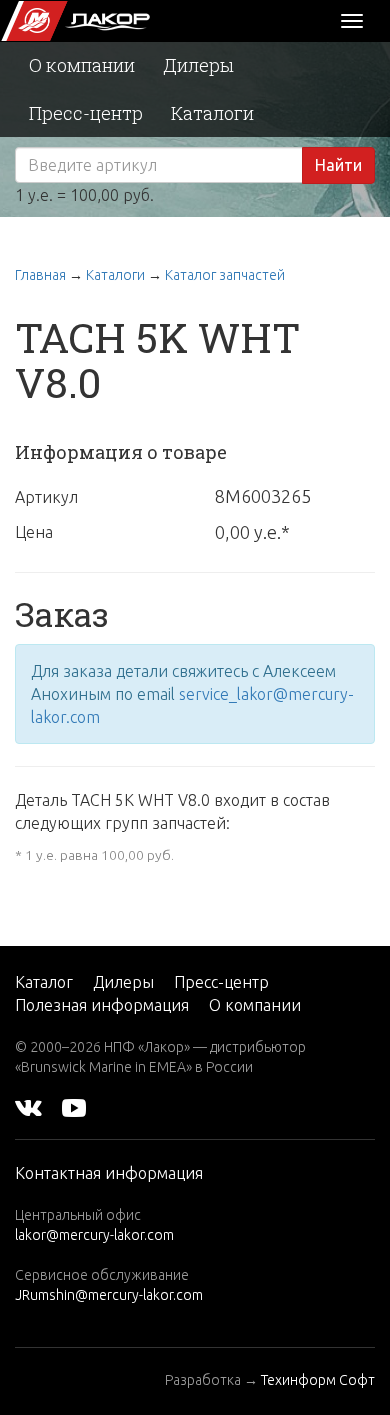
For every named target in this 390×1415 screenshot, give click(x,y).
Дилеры (198, 65)
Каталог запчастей (225, 275)
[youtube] (74, 1107)
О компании (82, 65)
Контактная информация (109, 1173)
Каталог (44, 982)
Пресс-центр (86, 113)
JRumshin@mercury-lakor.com (109, 1295)
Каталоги (212, 113)
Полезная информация (102, 1005)
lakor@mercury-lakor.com (94, 1235)
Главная (40, 275)
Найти (338, 165)
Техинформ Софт (318, 1380)
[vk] (28, 1107)
